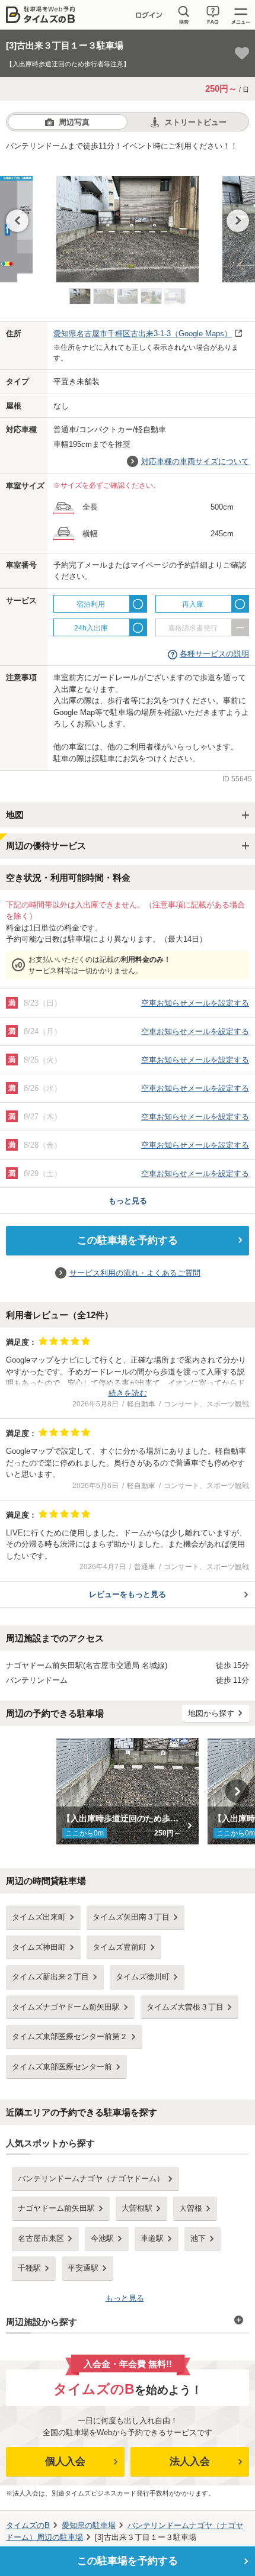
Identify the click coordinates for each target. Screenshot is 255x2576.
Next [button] (238, 221)
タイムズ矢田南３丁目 (131, 1917)
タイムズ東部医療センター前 (62, 2067)
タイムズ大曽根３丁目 (185, 2007)
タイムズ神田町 (39, 1947)
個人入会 (65, 2461)
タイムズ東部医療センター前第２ (70, 2036)
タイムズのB (28, 2525)
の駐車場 (89, 2525)
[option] (128, 223)
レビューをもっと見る (128, 1594)
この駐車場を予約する (128, 1240)
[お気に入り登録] (242, 53)
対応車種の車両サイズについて (195, 461)
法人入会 (190, 2461)
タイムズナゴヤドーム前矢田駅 (66, 2007)
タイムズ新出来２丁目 (50, 1977)
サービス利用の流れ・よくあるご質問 (135, 1273)
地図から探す (211, 1713)
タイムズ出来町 (39, 1917)
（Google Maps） (143, 334)
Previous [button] (17, 221)
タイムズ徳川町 (143, 1977)
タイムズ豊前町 (119, 1947)
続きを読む (128, 1393)
